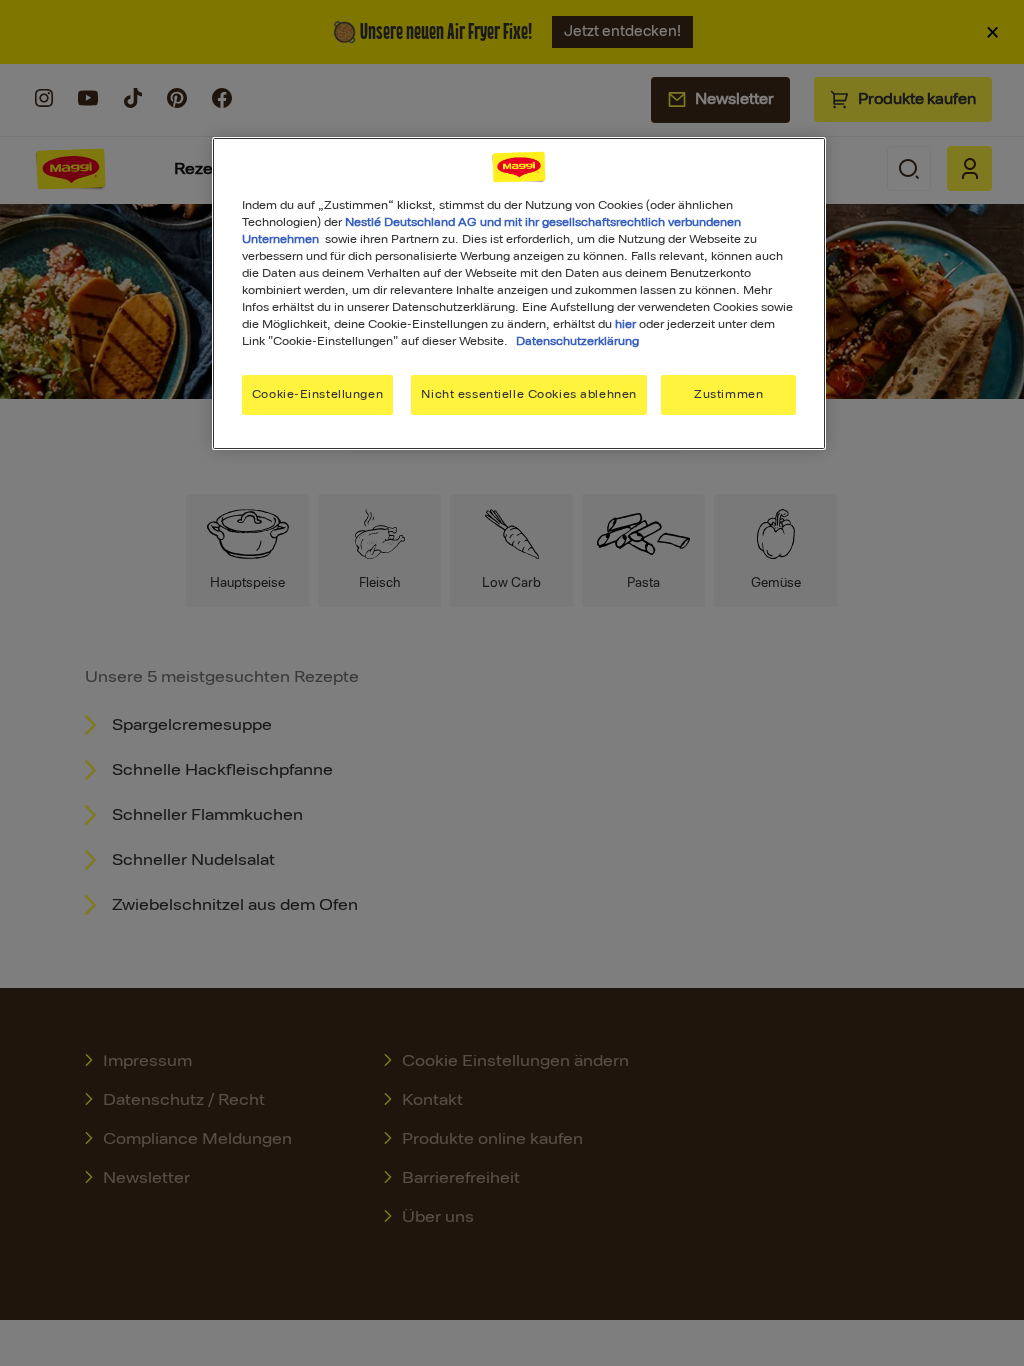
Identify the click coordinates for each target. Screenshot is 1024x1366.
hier (625, 324)
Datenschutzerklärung (577, 341)
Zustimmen (728, 394)
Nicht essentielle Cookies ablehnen (528, 394)
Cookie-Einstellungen (317, 394)
